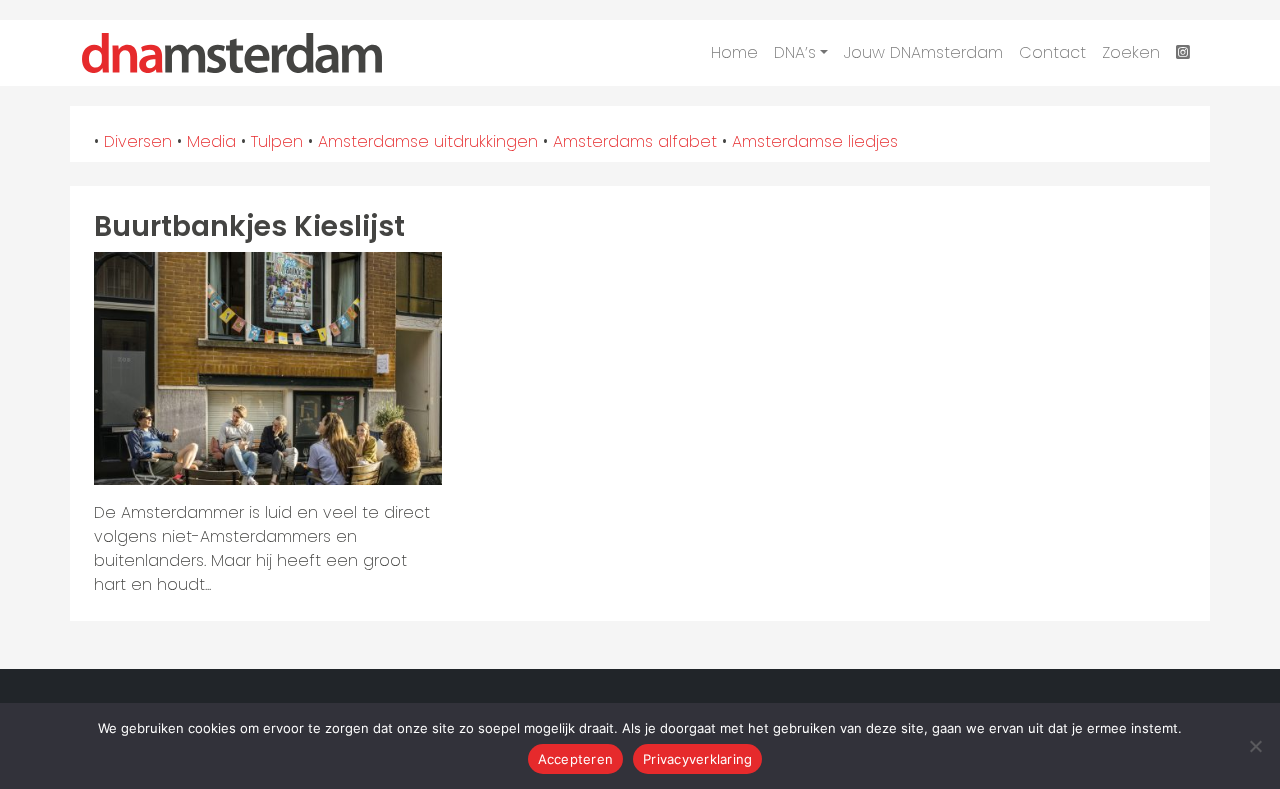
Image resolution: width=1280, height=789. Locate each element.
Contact (1052, 52)
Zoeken (1131, 52)
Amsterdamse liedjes (815, 141)
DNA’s (795, 52)
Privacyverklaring (697, 759)
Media (211, 141)
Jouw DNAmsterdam (923, 52)
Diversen (138, 141)
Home (734, 52)
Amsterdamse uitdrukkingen (428, 141)
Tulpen (277, 141)
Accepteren (576, 759)
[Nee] (1255, 746)
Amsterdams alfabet (635, 141)
